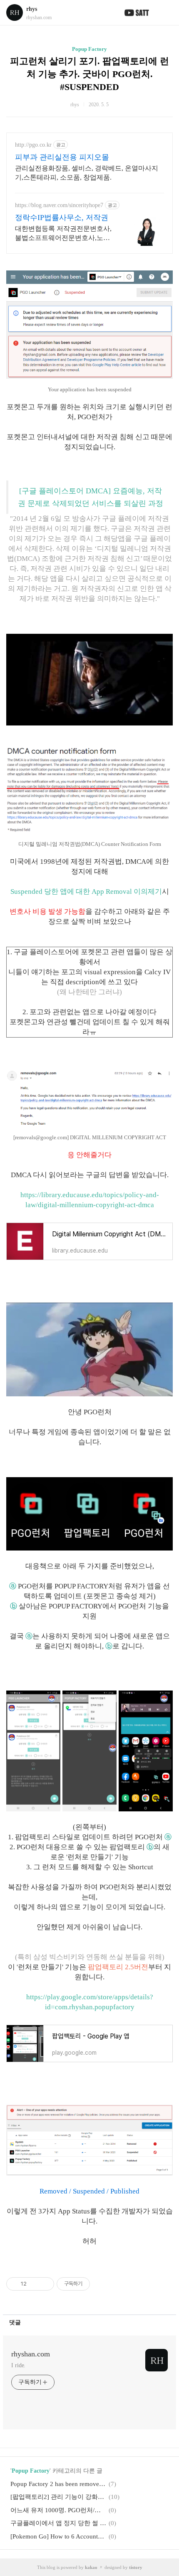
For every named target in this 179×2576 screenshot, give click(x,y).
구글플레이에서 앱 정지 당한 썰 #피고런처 (58, 2523)
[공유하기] (34, 2284)
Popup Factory (89, 49)
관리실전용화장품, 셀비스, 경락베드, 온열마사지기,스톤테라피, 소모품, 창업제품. (87, 173)
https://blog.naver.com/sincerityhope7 (59, 205)
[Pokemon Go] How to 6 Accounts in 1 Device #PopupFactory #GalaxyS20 (58, 2536)
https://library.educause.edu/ (62, 1195)
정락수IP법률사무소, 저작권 (62, 218)
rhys (32, 9)
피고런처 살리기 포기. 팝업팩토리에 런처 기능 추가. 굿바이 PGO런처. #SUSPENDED (89, 74)
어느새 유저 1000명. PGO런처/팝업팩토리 (58, 2510)
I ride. (18, 2365)
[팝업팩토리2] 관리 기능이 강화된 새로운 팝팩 (58, 2497)
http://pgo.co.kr (33, 145)
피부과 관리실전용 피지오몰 (62, 157)
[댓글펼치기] (24, 2322)
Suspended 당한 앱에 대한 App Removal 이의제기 (86, 892)
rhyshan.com (31, 2354)
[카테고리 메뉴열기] (164, 13)
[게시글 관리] (45, 2284)
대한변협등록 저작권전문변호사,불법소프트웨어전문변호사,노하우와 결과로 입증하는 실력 (63, 234)
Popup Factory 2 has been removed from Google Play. (58, 2484)
